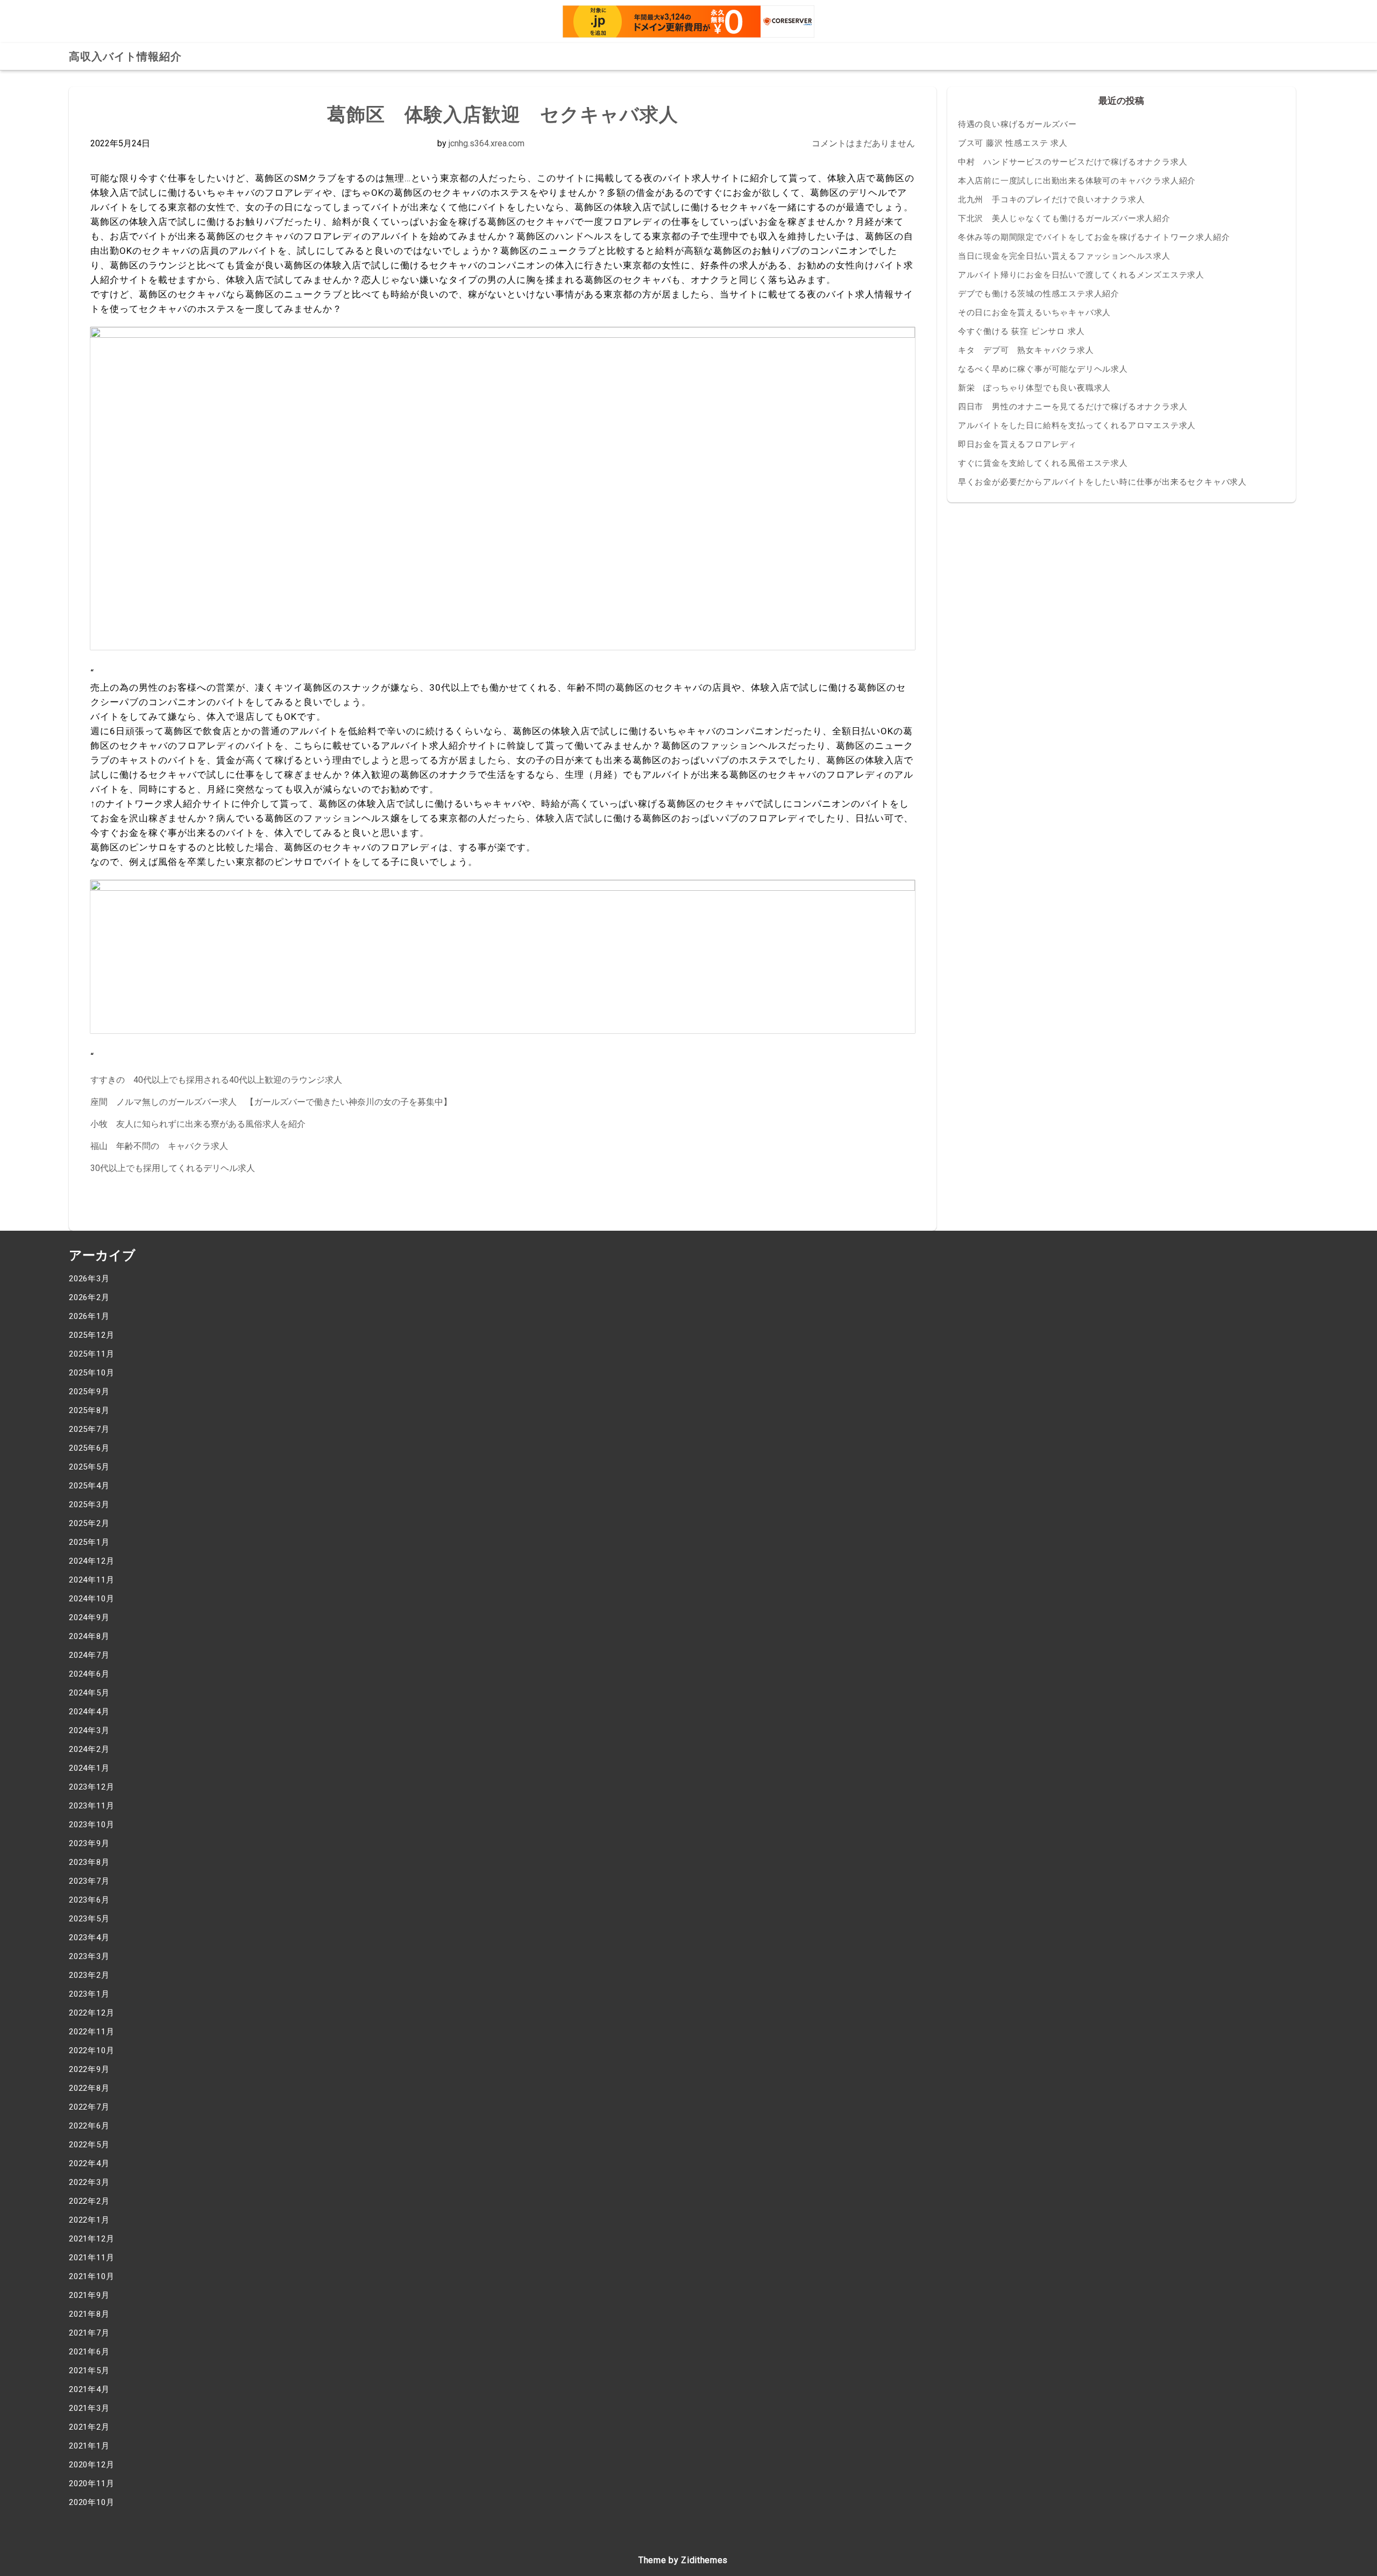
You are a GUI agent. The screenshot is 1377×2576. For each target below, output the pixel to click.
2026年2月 (89, 1297)
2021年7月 (89, 2333)
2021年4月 (89, 2389)
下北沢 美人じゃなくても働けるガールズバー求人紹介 (1064, 218)
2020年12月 (91, 2465)
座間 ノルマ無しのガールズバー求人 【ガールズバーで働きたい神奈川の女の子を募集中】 (271, 1102)
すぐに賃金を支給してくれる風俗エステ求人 (1043, 463)
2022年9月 (89, 2069)
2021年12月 (91, 2239)
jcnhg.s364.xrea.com (487, 143)
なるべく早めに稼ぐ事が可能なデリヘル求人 (1043, 369)
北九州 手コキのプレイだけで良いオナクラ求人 (1052, 200)
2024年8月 (89, 1636)
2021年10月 (91, 2276)
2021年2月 (89, 2427)
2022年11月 (91, 2032)
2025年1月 (89, 1542)
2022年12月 (91, 2013)
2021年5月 (89, 2371)
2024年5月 (89, 1693)
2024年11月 (91, 1580)
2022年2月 (89, 2201)
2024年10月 (91, 1599)
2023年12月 (91, 1787)
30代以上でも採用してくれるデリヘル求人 (173, 1168)
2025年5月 (89, 1467)
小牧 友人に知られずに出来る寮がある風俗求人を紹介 (198, 1124)
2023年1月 (89, 1994)
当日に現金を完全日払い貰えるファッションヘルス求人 (1064, 256)
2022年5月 (89, 2145)
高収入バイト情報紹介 (125, 56)
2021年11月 (91, 2258)
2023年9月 (89, 1843)
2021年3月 (89, 2408)
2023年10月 (91, 1825)
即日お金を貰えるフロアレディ (1017, 444)
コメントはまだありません (863, 143)
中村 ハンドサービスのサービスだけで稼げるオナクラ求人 (1073, 162)
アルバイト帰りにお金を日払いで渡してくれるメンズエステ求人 (1081, 275)
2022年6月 (89, 2126)
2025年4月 (89, 1486)
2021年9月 (89, 2295)
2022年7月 (89, 2107)
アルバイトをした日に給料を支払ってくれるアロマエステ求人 (1077, 425)
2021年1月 (89, 2446)
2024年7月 (89, 1655)
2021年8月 (89, 2314)
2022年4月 (89, 2163)
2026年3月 (89, 1279)
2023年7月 (89, 1881)
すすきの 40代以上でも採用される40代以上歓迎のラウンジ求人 (216, 1080)
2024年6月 (89, 1674)
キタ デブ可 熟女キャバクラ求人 (1026, 350)
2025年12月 (91, 1335)
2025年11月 (91, 1354)
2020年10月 (91, 2502)
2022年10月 (91, 2050)
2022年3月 (89, 2182)
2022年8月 (89, 2088)
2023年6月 (89, 1900)
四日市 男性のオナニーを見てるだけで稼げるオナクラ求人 (1073, 407)
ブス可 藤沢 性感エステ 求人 (1013, 143)
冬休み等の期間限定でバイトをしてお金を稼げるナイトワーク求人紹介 (1094, 237)
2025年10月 (91, 1373)
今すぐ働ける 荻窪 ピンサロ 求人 (1021, 331)
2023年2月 (89, 1975)
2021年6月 (89, 2352)
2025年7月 (89, 1429)
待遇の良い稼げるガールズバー (1017, 124)
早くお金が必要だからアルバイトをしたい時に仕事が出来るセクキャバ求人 (1102, 482)
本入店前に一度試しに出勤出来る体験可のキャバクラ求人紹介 (1077, 181)
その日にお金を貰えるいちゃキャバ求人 (1034, 313)
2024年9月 (89, 1617)
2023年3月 (89, 1956)
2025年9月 (89, 1392)
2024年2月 (89, 1749)
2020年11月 (91, 2483)
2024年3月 (89, 1730)
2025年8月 (89, 1410)
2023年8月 (89, 1862)
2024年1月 (89, 1768)
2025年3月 (89, 1505)
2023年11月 (91, 1806)
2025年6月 (89, 1448)
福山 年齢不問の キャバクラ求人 (159, 1146)
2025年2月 (89, 1523)
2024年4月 (89, 1712)
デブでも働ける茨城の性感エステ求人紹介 (1039, 294)
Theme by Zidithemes (683, 2560)
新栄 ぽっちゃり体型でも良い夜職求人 (1034, 388)
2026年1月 (89, 1316)
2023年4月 (89, 1938)
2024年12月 (91, 1561)
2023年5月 (89, 1919)
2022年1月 (89, 2220)
